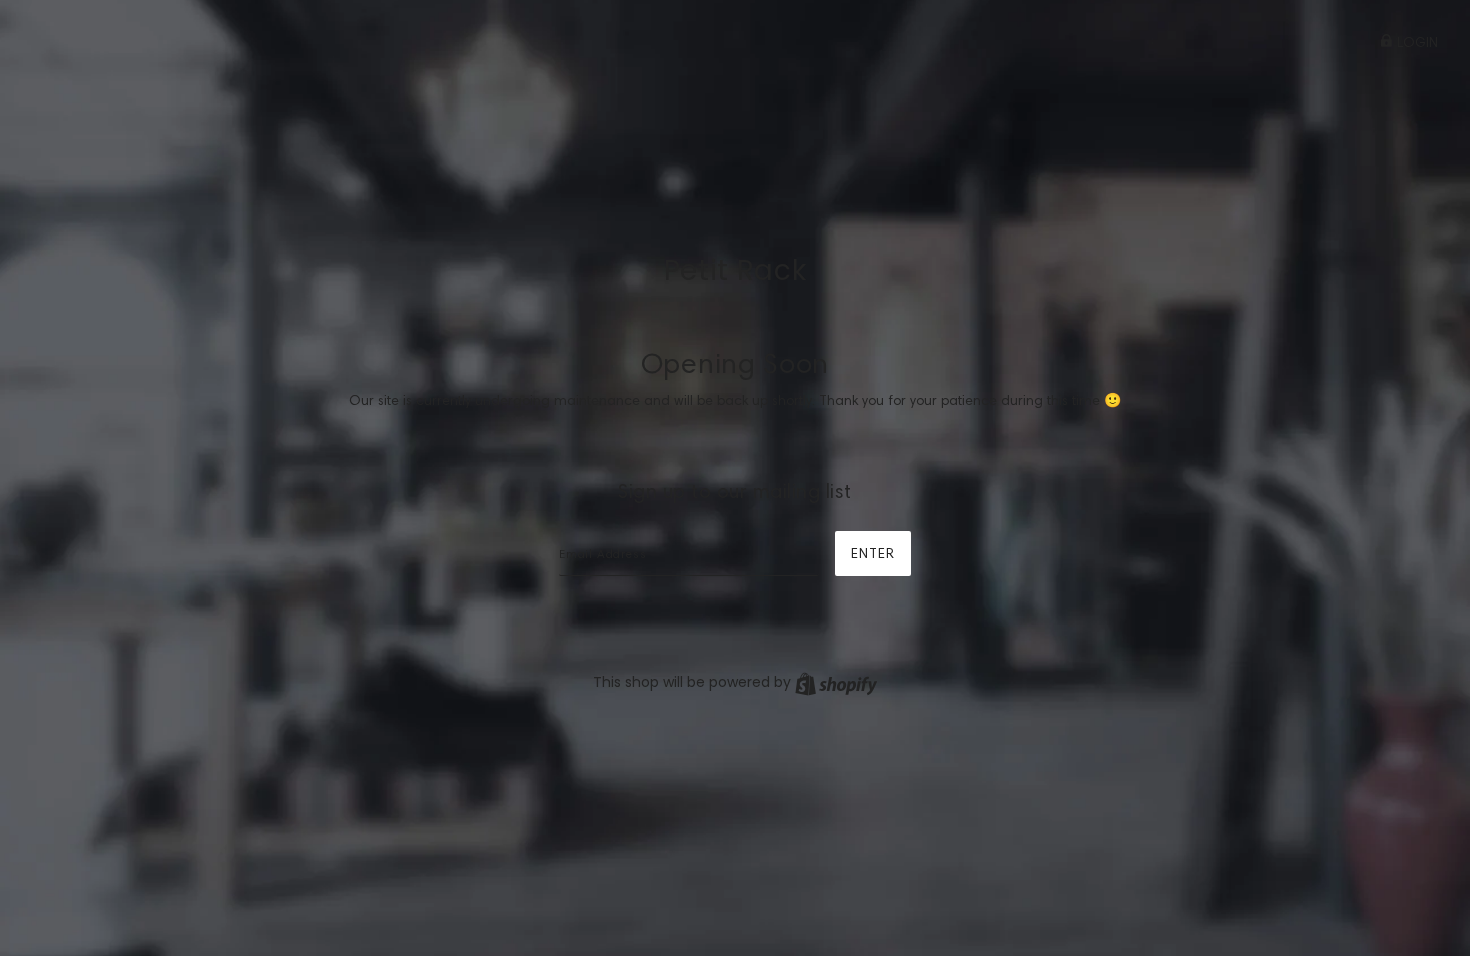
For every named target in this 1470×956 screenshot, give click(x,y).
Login (1415, 42)
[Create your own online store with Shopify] (836, 682)
